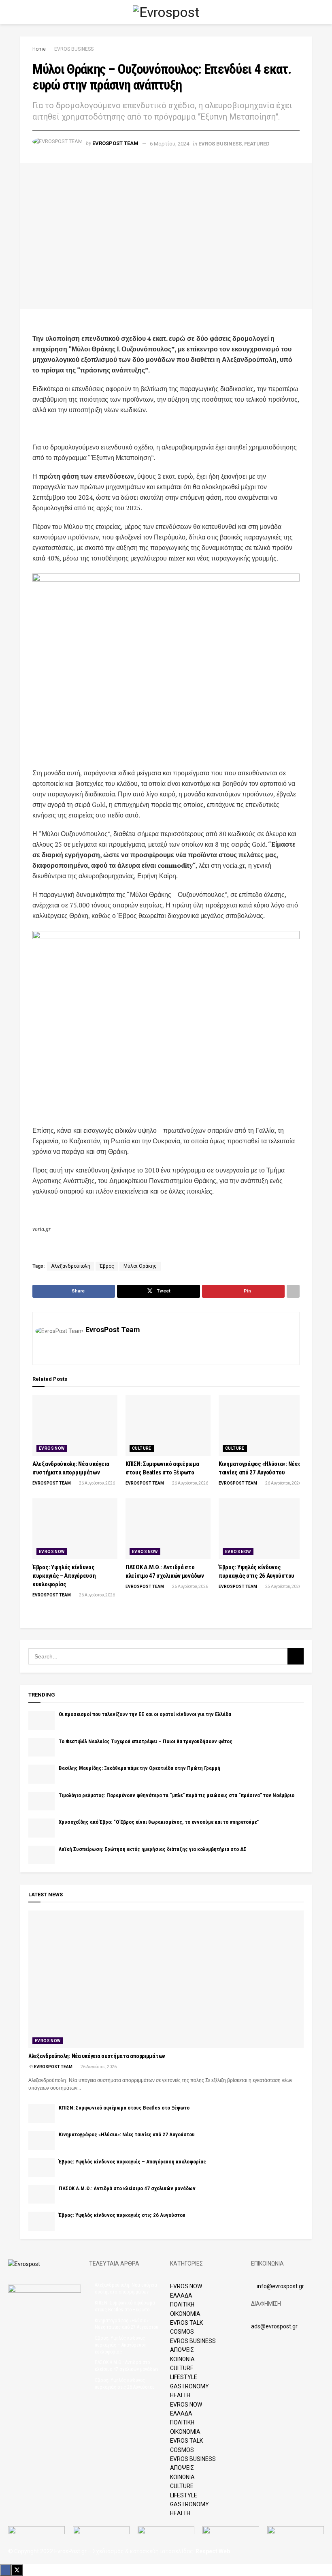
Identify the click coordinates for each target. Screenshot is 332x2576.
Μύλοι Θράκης (140, 1266)
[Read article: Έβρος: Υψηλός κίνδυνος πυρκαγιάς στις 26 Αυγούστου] (261, 1529)
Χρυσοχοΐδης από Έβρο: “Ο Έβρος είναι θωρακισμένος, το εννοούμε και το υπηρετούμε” (159, 1822)
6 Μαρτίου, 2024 (169, 144)
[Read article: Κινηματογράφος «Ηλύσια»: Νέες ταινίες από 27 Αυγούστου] (261, 1425)
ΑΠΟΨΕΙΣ (182, 2350)
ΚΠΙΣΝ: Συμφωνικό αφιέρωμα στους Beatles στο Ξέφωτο (124, 2108)
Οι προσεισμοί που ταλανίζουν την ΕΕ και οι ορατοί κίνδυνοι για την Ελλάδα (145, 1714)
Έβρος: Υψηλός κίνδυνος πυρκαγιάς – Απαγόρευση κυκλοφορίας (64, 1576)
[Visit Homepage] (166, 12)
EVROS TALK (186, 2323)
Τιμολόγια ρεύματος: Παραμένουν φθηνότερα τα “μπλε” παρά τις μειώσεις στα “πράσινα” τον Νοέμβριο (177, 1795)
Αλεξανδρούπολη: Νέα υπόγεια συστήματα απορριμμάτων (97, 2056)
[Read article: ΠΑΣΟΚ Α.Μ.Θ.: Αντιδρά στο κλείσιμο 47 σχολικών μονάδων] (168, 1529)
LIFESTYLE (184, 2377)
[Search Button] (308, 12)
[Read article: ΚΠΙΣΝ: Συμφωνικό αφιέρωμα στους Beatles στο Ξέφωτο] (168, 1425)
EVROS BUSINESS (74, 49)
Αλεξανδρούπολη (71, 1266)
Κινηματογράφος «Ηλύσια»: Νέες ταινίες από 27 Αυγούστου (127, 2134)
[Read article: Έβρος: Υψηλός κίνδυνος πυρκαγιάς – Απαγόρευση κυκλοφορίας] (75, 1529)
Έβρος (107, 1266)
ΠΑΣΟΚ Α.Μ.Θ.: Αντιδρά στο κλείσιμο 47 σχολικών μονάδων (127, 2188)
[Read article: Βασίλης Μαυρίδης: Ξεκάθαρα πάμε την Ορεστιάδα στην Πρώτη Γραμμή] (41, 1774)
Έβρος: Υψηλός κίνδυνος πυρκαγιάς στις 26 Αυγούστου (122, 2215)
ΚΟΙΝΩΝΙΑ (182, 2359)
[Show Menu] (24, 12)
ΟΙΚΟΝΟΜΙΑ (185, 2314)
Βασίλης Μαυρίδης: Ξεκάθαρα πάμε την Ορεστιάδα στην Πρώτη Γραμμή (139, 1768)
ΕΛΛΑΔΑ (181, 2296)
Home (39, 49)
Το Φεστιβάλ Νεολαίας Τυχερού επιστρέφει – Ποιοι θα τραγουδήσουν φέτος (146, 1741)
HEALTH (180, 2395)
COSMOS (182, 2332)
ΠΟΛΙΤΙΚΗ (182, 2304)
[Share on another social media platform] (293, 1291)
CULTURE (142, 1448)
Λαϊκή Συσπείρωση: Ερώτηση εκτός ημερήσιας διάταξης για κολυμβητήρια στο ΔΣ (153, 1849)
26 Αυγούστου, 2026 (97, 1483)
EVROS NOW (52, 1448)
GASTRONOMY (189, 2386)
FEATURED (257, 144)
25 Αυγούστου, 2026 (283, 1586)
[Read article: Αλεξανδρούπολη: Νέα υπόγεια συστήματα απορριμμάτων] (75, 1425)
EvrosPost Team (115, 144)
